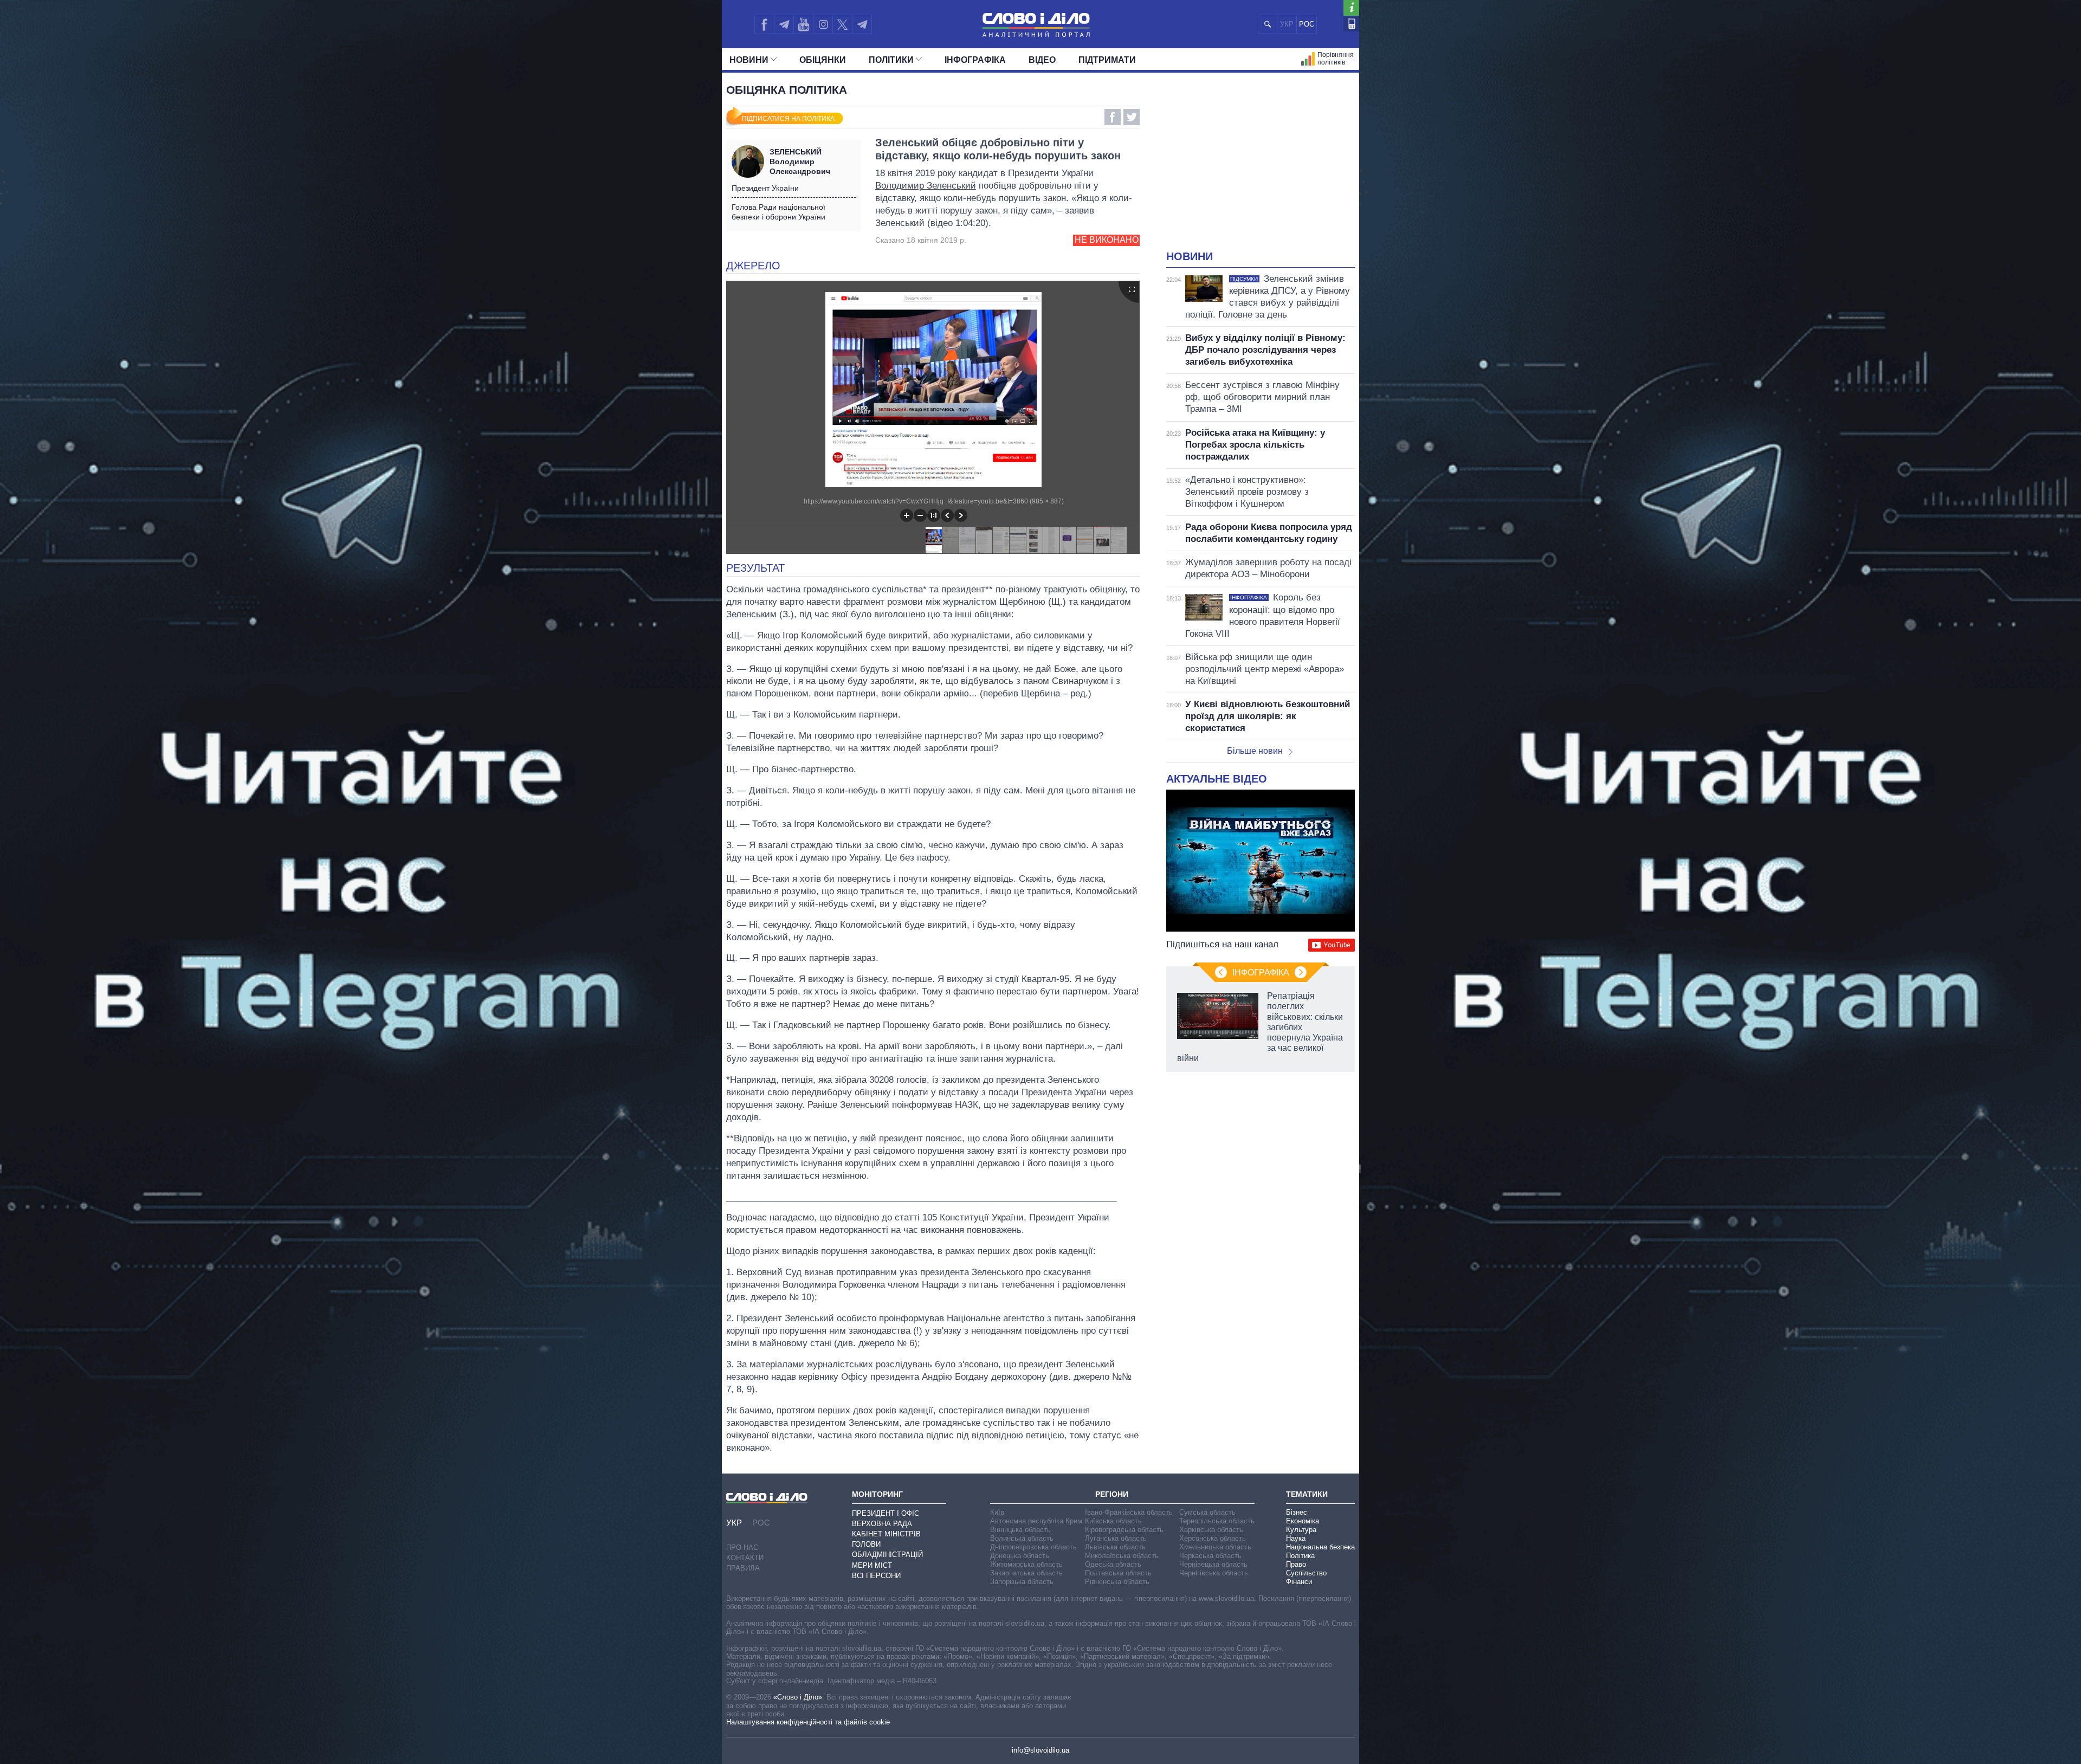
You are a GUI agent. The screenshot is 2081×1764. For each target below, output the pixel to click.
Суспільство (1306, 1573)
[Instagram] (823, 24)
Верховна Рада (882, 1524)
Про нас (742, 1547)
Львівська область (1115, 1547)
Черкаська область (1210, 1556)
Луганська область (1116, 1538)
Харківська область (1211, 1530)
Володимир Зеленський (926, 186)
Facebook (1113, 117)
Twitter (1132, 117)
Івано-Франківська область (1129, 1512)
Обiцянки (823, 60)
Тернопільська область (1217, 1521)
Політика (1300, 1556)
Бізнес (1297, 1512)
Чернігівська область (1214, 1573)
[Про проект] (1351, 8)
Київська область (1113, 1521)
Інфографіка (975, 60)
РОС (1307, 24)
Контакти (745, 1558)
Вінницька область (1020, 1530)
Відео (1042, 60)
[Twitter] (842, 24)
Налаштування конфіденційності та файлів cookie (808, 1722)
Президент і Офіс (886, 1513)
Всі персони (876, 1576)
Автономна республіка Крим (1036, 1521)
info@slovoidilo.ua (1040, 1750)
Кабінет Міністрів (886, 1534)
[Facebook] (764, 24)
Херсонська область (1213, 1538)
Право (1296, 1564)
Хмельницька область (1215, 1547)
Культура (1301, 1530)
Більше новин (1255, 751)
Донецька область (1020, 1556)
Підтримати (1107, 60)
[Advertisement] (1261, 168)
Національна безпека (1320, 1547)
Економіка (1303, 1521)
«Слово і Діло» (798, 1697)
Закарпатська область (1026, 1573)
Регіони (1112, 1494)
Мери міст (872, 1565)
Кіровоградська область (1124, 1530)
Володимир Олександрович (800, 161)
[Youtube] (803, 24)
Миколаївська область (1122, 1556)
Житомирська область (1026, 1564)
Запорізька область (1022, 1582)
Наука (1296, 1538)
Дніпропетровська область (1033, 1547)
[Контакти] (1351, 24)
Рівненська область (1117, 1582)
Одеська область (1113, 1564)
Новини (749, 60)
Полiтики (891, 60)
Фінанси (1299, 1582)
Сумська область (1207, 1512)
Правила (743, 1568)
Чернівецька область (1213, 1564)
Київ (997, 1512)
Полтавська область (1118, 1573)
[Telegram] (784, 24)
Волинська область (1022, 1538)
